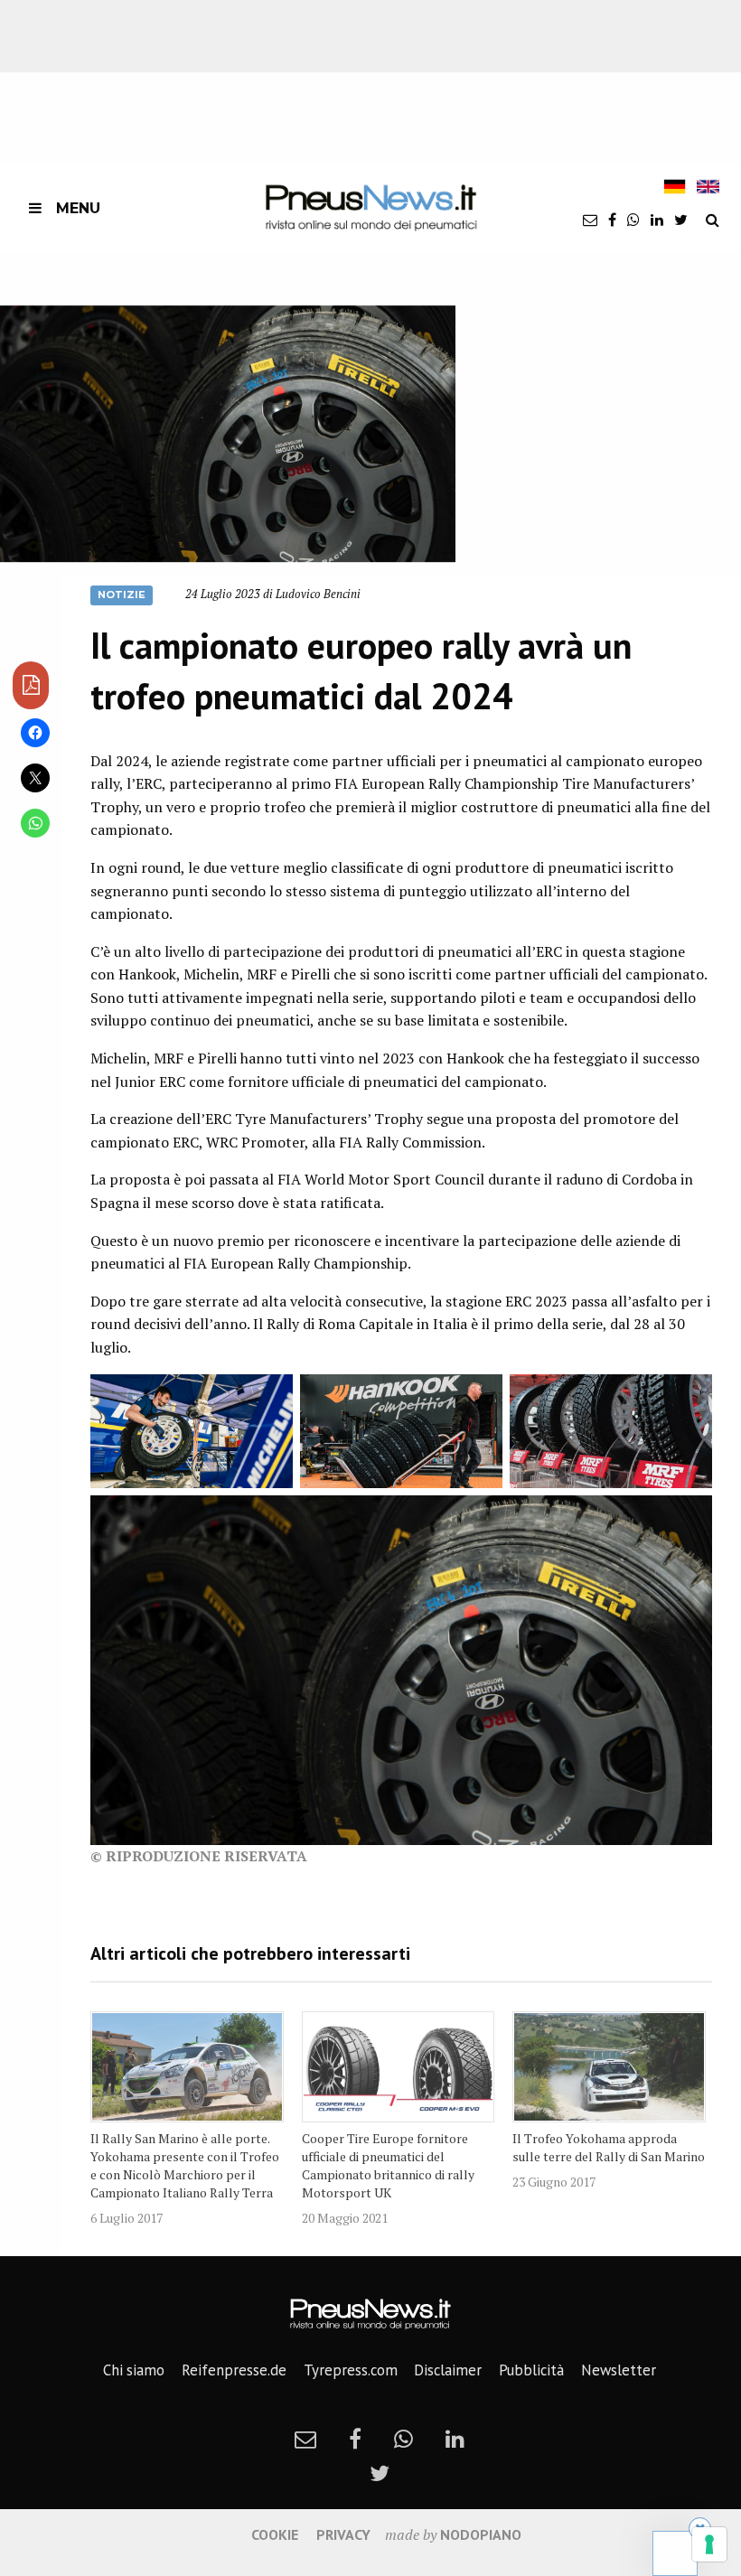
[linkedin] (657, 220)
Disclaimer (448, 2370)
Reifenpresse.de (234, 2370)
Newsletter (619, 2370)
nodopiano (481, 2534)
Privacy (343, 2534)
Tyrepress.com (351, 2370)
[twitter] (681, 220)
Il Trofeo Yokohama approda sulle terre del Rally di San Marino (609, 2147)
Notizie (122, 595)
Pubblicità (531, 2370)
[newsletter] (590, 220)
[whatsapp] (633, 220)
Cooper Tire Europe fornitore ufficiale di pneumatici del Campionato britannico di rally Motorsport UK (388, 2165)
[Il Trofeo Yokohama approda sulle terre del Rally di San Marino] (609, 2067)
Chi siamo (134, 2370)
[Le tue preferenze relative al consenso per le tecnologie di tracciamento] (709, 2544)
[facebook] (612, 220)
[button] (228, 434)
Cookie (275, 2534)
